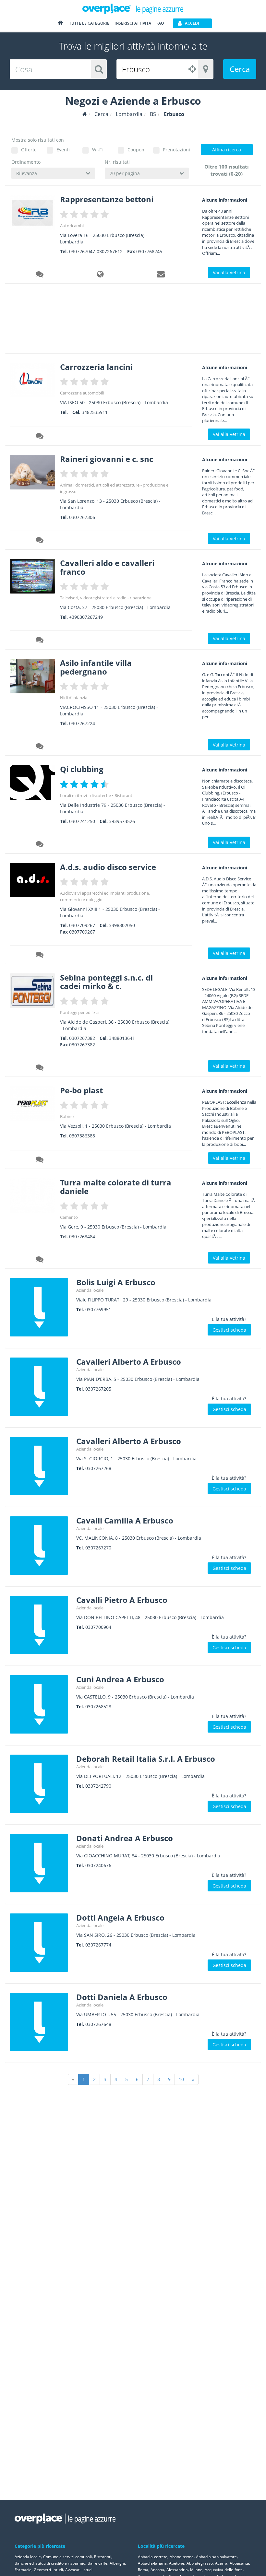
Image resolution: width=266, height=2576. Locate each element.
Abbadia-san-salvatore (216, 2557)
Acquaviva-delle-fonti (224, 2570)
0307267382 (82, 1038)
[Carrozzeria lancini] (32, 380)
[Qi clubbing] (32, 782)
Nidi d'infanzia (74, 698)
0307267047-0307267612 (96, 251)
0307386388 (82, 1136)
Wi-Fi (97, 150)
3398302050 (122, 925)
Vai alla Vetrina (229, 272)
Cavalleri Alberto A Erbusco (129, 1362)
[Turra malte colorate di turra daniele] (32, 1196)
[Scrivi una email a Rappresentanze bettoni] (162, 275)
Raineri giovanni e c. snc (107, 459)
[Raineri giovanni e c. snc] (32, 472)
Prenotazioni (176, 150)
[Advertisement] (122, 321)
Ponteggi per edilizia (79, 1012)
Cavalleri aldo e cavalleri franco (107, 567)
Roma (143, 2570)
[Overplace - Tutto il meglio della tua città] (60, 24)
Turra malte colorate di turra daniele (116, 1187)
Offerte (29, 150)
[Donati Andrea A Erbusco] (41, 1863)
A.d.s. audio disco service (108, 867)
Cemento (69, 1217)
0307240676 (98, 1865)
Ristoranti (124, 795)
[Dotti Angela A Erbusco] (41, 1943)
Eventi (63, 150)
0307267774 (98, 1945)
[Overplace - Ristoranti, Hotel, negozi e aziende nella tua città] (133, 8)
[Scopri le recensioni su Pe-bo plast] (40, 1160)
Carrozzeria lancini (96, 367)
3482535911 (95, 412)
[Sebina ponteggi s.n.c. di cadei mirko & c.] (32, 991)
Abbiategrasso (200, 2563)
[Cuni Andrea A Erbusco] (41, 1704)
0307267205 (98, 1389)
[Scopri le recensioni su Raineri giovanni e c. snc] (40, 541)
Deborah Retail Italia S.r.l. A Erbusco (146, 1759)
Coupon (136, 150)
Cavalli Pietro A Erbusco (122, 1600)
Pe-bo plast (81, 1090)
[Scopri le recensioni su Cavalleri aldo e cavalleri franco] (40, 641)
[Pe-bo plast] (32, 1104)
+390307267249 (86, 617)
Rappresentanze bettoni (107, 199)
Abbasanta (239, 2563)
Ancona (157, 2570)
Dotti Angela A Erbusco (120, 1917)
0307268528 (98, 1706)
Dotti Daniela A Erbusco (122, 1997)
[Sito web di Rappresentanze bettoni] (101, 275)
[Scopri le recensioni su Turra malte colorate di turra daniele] (40, 1260)
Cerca (240, 69)
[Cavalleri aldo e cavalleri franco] (32, 576)
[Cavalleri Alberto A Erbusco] (41, 1387)
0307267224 (82, 723)
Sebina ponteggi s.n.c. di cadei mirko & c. (106, 982)
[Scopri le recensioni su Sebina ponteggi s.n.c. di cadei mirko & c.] (40, 1068)
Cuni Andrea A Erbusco (120, 1679)
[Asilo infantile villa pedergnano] (32, 676)
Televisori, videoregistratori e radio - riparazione (106, 598)
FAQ (160, 23)
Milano (196, 2570)
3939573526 (122, 821)
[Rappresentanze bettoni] (32, 212)
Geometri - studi (48, 2570)
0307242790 (98, 1786)
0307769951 (98, 1309)
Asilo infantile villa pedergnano (96, 667)
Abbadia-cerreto (153, 2557)
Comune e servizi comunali (67, 2557)
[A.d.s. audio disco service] (32, 880)
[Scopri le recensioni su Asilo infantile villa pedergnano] (40, 747)
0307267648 (98, 2024)
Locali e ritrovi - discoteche (85, 795)
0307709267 (82, 925)
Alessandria (177, 2570)
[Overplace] (85, 114)
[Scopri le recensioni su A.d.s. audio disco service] (40, 956)
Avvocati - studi (79, 2570)
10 (181, 2079)
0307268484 (82, 1236)
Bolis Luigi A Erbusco (116, 1282)
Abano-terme (182, 2557)
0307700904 (98, 1627)
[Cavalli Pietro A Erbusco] (41, 1625)
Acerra (221, 2563)
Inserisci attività (133, 23)
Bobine (67, 1116)
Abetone (177, 2563)
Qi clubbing (82, 769)
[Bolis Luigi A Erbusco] (41, 1307)
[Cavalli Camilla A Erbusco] (41, 1546)
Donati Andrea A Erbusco (125, 1838)
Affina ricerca (227, 150)
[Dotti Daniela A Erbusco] (41, 2022)
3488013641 (122, 1038)
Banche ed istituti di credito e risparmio (50, 2563)
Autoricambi (72, 226)
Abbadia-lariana (152, 2563)
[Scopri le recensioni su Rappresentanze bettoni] (40, 275)
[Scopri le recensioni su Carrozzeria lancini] (40, 437)
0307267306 (82, 517)
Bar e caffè (97, 2563)
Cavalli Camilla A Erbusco (125, 1520)
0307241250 (82, 821)
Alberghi (117, 2563)
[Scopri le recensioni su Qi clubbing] (40, 845)
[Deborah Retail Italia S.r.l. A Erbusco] (41, 1784)
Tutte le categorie (89, 23)
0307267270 (98, 1548)
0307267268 (98, 1468)
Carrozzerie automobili (82, 393)
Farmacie (23, 2570)
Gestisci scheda (229, 1330)
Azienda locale (90, 1290)
